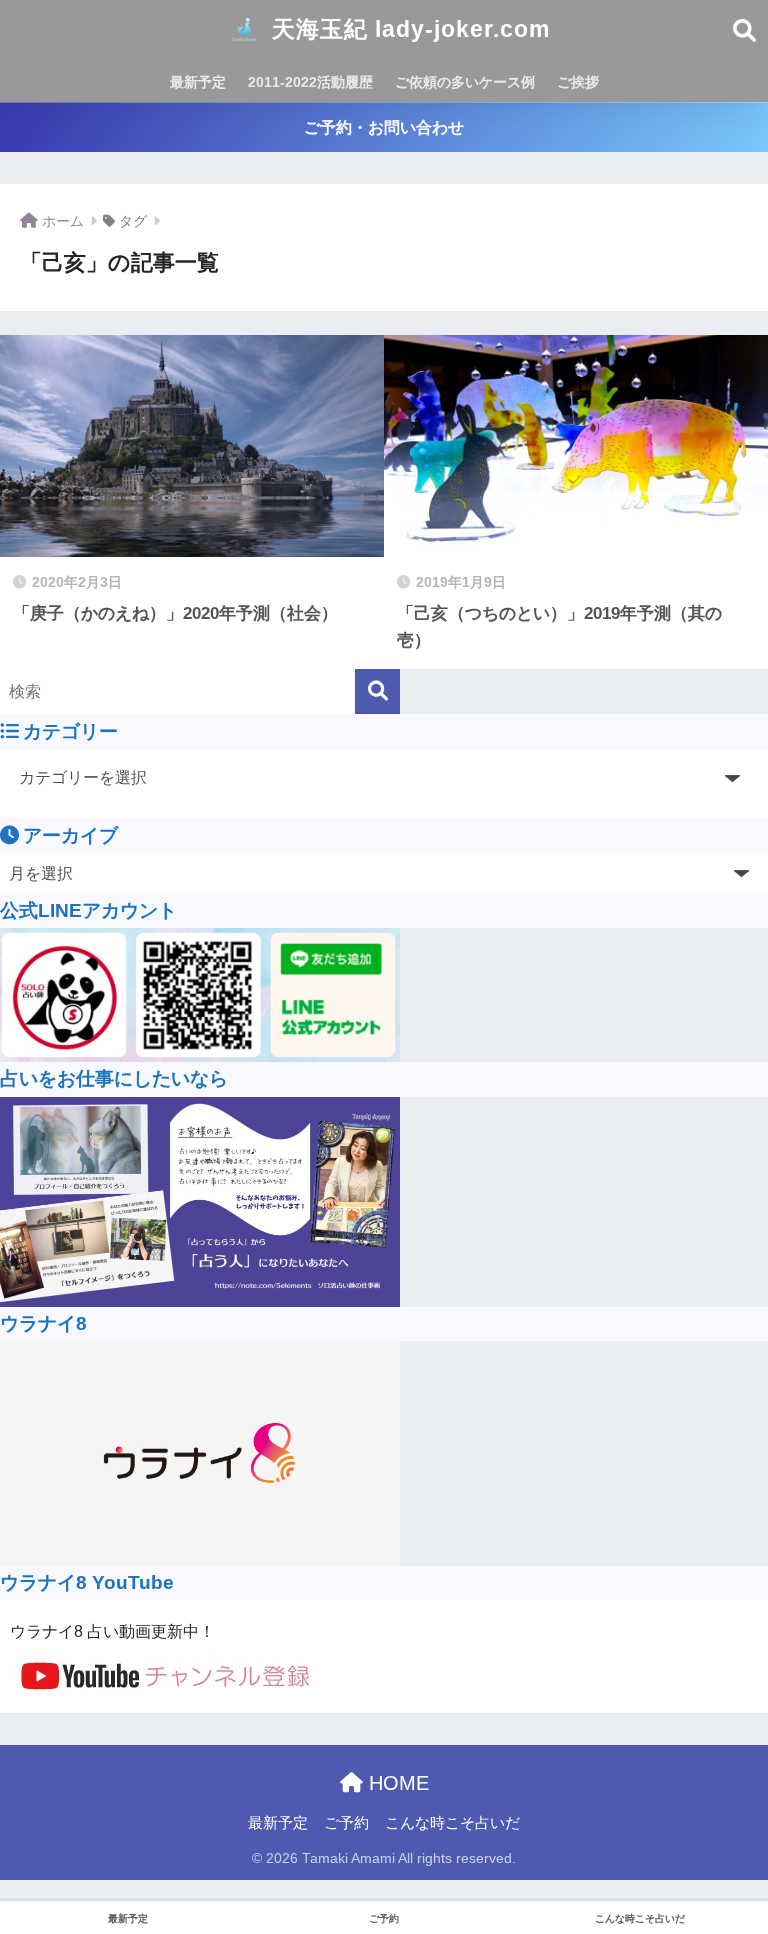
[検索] (377, 691)
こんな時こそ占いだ (452, 1823)
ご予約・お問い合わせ (384, 127)
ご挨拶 (578, 82)
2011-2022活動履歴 (310, 82)
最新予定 (198, 82)
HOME (396, 1783)
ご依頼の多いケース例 (465, 82)
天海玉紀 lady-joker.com (407, 29)
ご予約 (346, 1823)
